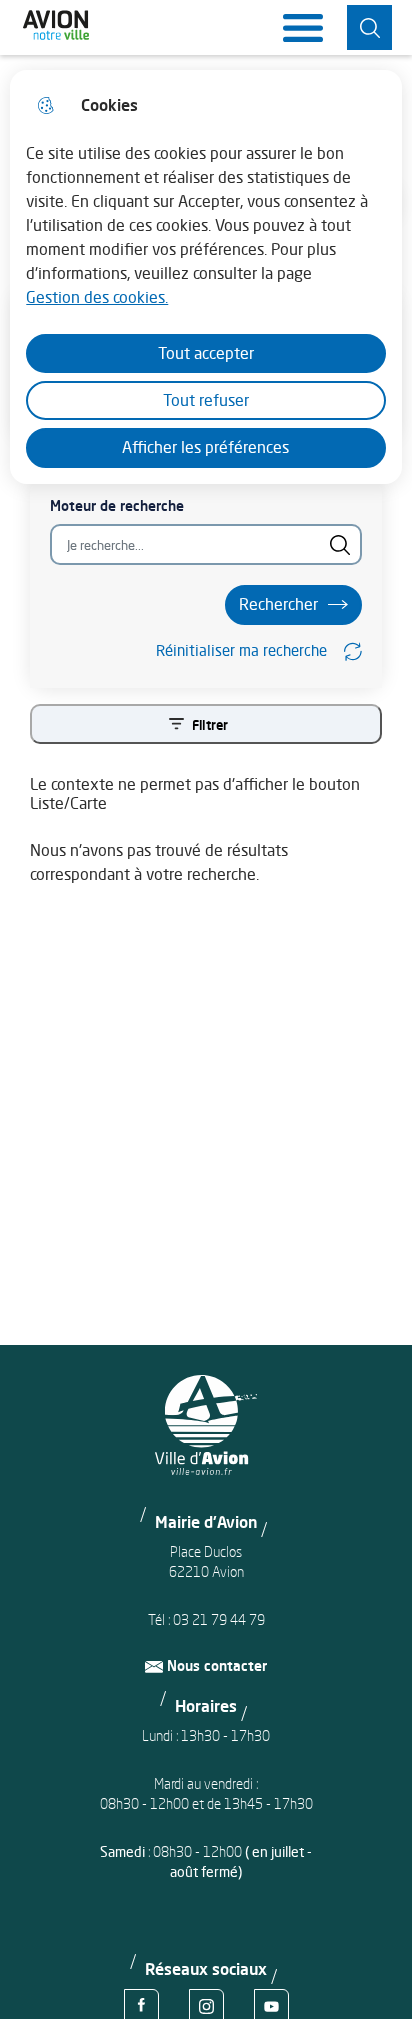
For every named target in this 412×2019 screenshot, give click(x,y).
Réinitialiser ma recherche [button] (241, 650)
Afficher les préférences (205, 447)
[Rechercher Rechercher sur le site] (369, 27)
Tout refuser (206, 400)
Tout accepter (206, 353)
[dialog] (205, 277)
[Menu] (303, 28)
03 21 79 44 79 (219, 1619)
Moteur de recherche (117, 505)
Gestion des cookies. (97, 297)
